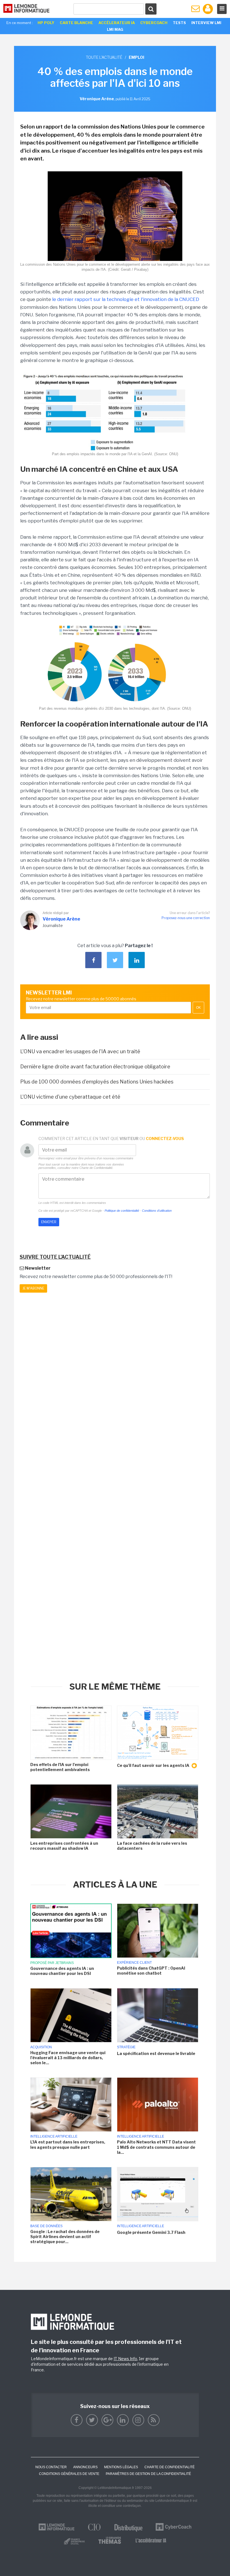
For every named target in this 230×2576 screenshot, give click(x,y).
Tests (179, 23)
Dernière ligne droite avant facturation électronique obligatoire (95, 1067)
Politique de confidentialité (122, 1211)
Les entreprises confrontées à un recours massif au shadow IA (64, 1846)
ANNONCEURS (85, 2467)
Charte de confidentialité (170, 2467)
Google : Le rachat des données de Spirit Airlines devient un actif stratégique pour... (65, 2237)
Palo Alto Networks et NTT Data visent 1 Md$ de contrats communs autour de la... (156, 2147)
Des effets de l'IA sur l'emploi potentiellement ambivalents (60, 1767)
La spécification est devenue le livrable (156, 2053)
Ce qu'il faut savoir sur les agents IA (154, 1765)
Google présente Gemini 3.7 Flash (151, 2232)
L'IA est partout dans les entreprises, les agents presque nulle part (68, 2144)
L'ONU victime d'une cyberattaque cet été (70, 1097)
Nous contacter (51, 2467)
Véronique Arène (61, 919)
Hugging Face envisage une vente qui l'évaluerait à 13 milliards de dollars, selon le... (68, 2058)
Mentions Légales (121, 2467)
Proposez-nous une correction (186, 918)
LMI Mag (115, 29)
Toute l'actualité (104, 57)
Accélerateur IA (117, 23)
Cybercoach (154, 23)
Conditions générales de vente (69, 2474)
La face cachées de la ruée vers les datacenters (152, 1846)
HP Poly (46, 23)
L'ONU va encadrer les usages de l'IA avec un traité (80, 1051)
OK (198, 1008)
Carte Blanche (76, 23)
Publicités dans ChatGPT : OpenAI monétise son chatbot (151, 1971)
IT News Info (125, 2359)
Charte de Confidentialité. (96, 1168)
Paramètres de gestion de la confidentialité (148, 2474)
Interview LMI (206, 23)
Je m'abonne (33, 1288)
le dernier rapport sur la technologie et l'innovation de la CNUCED (126, 299)
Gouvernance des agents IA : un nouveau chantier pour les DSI (62, 1971)
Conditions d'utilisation (157, 1211)
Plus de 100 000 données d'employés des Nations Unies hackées (97, 1082)
